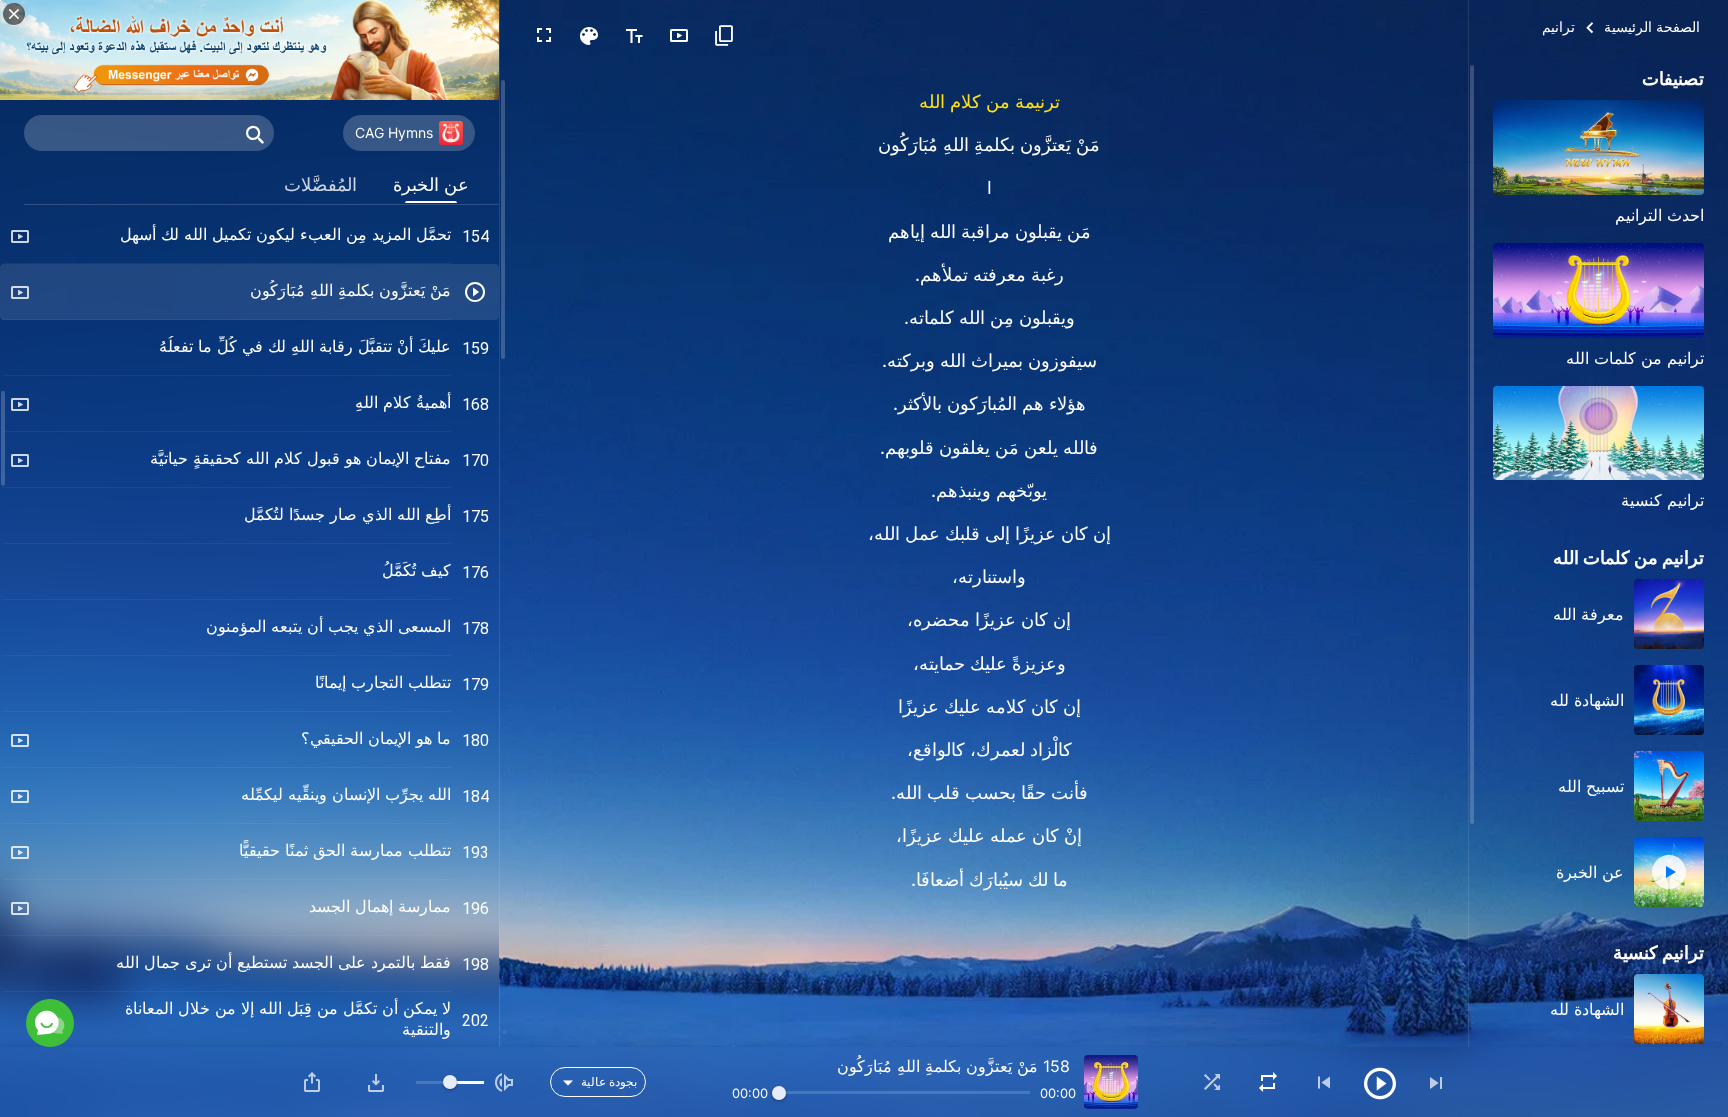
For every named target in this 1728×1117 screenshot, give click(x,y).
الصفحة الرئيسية (1652, 26)
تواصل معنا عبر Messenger (216, 938)
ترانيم (1558, 26)
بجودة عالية (609, 1081)
